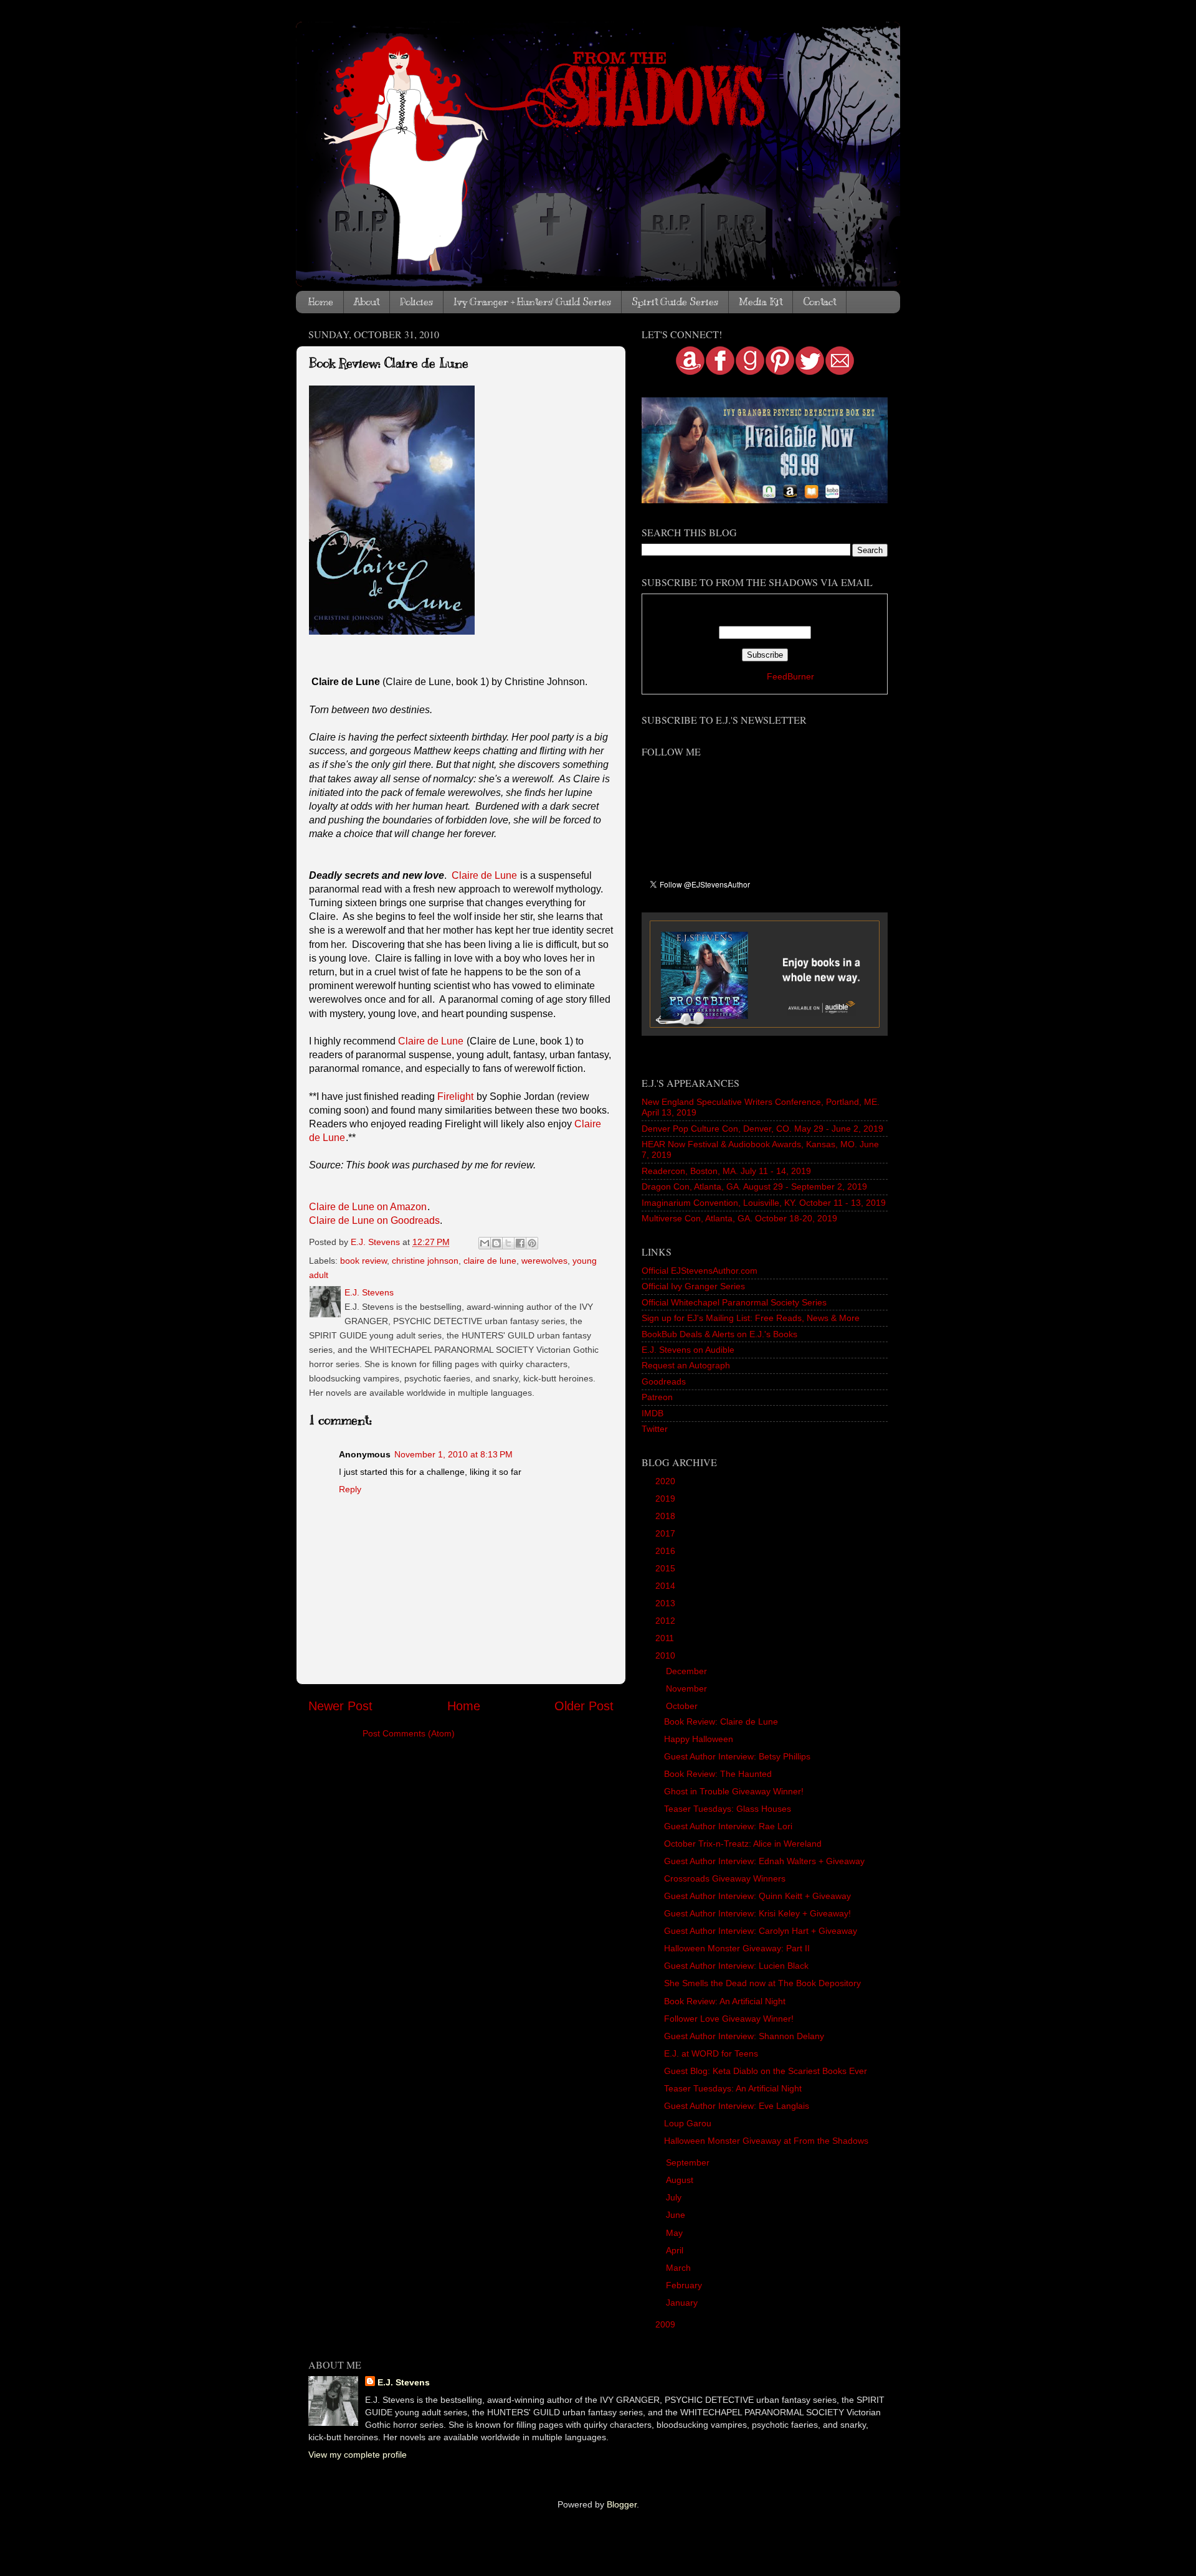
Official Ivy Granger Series (693, 1286)
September (689, 2162)
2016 (667, 1551)
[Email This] (485, 1243)
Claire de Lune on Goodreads (374, 1220)
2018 (667, 1516)
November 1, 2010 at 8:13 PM (453, 1454)
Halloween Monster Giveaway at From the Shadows (766, 2141)
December (688, 1671)
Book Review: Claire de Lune (721, 1721)
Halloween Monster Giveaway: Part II (737, 1948)
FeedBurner (790, 676)
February (685, 2285)
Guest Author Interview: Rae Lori (728, 1826)
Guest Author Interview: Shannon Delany (744, 2036)
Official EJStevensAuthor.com (700, 1271)
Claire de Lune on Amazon (368, 1207)
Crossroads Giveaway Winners (725, 1878)
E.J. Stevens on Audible (688, 1350)
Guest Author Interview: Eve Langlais (737, 2106)
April (676, 2250)
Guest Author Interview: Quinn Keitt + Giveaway (757, 1896)
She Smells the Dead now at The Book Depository (762, 1983)
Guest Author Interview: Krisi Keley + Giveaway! (757, 1913)
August (681, 2180)
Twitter (655, 1429)
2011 (666, 1638)
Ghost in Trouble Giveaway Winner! (734, 1791)
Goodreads (664, 1381)
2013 (667, 1603)
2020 (667, 1481)
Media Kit (761, 302)
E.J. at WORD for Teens (711, 2053)
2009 (667, 2324)
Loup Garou (688, 2123)
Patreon (657, 1397)
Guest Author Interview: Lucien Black (736, 1966)
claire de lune (490, 1261)
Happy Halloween (699, 1739)
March (680, 2268)
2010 (667, 1655)
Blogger (622, 2504)
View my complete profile (358, 2455)
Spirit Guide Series (675, 302)
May (676, 2233)
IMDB (653, 1413)
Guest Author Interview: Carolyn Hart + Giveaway (761, 1931)
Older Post (584, 1706)
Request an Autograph (686, 1365)
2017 (667, 1533)
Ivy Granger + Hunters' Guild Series (532, 302)
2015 (667, 1568)
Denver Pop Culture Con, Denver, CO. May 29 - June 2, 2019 (762, 1129)
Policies (416, 302)
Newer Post (340, 1706)
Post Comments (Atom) (409, 1733)
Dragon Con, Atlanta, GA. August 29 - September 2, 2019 (754, 1186)
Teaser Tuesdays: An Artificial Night (733, 2088)
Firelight (455, 1096)
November (688, 1688)
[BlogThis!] (496, 1243)
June (677, 2215)
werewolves (544, 1261)
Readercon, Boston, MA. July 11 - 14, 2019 (726, 1171)
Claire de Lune (484, 875)
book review (363, 1261)
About (367, 302)
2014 (667, 1586)
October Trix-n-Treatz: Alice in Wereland (743, 1844)
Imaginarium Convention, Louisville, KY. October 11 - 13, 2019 (764, 1203)
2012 (667, 1621)
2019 (667, 1499)
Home (321, 302)
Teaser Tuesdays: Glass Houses (728, 1809)
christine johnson (425, 1261)
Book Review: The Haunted (718, 1774)
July (675, 2197)
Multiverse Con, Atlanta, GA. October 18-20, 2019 (739, 1218)
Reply (350, 1489)
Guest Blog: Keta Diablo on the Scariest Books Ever (766, 2071)
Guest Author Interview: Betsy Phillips (737, 1756)
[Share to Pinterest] (532, 1243)
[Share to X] (508, 1243)
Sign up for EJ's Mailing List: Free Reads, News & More (751, 1318)
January (683, 2303)
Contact (819, 302)
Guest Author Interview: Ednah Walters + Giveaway (764, 1861)
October (683, 1706)
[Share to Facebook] (520, 1243)
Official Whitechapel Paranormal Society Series (734, 1302)
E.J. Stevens (404, 2382)
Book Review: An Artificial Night (725, 2001)
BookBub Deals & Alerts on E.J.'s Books (719, 1334)
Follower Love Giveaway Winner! (729, 2019)
